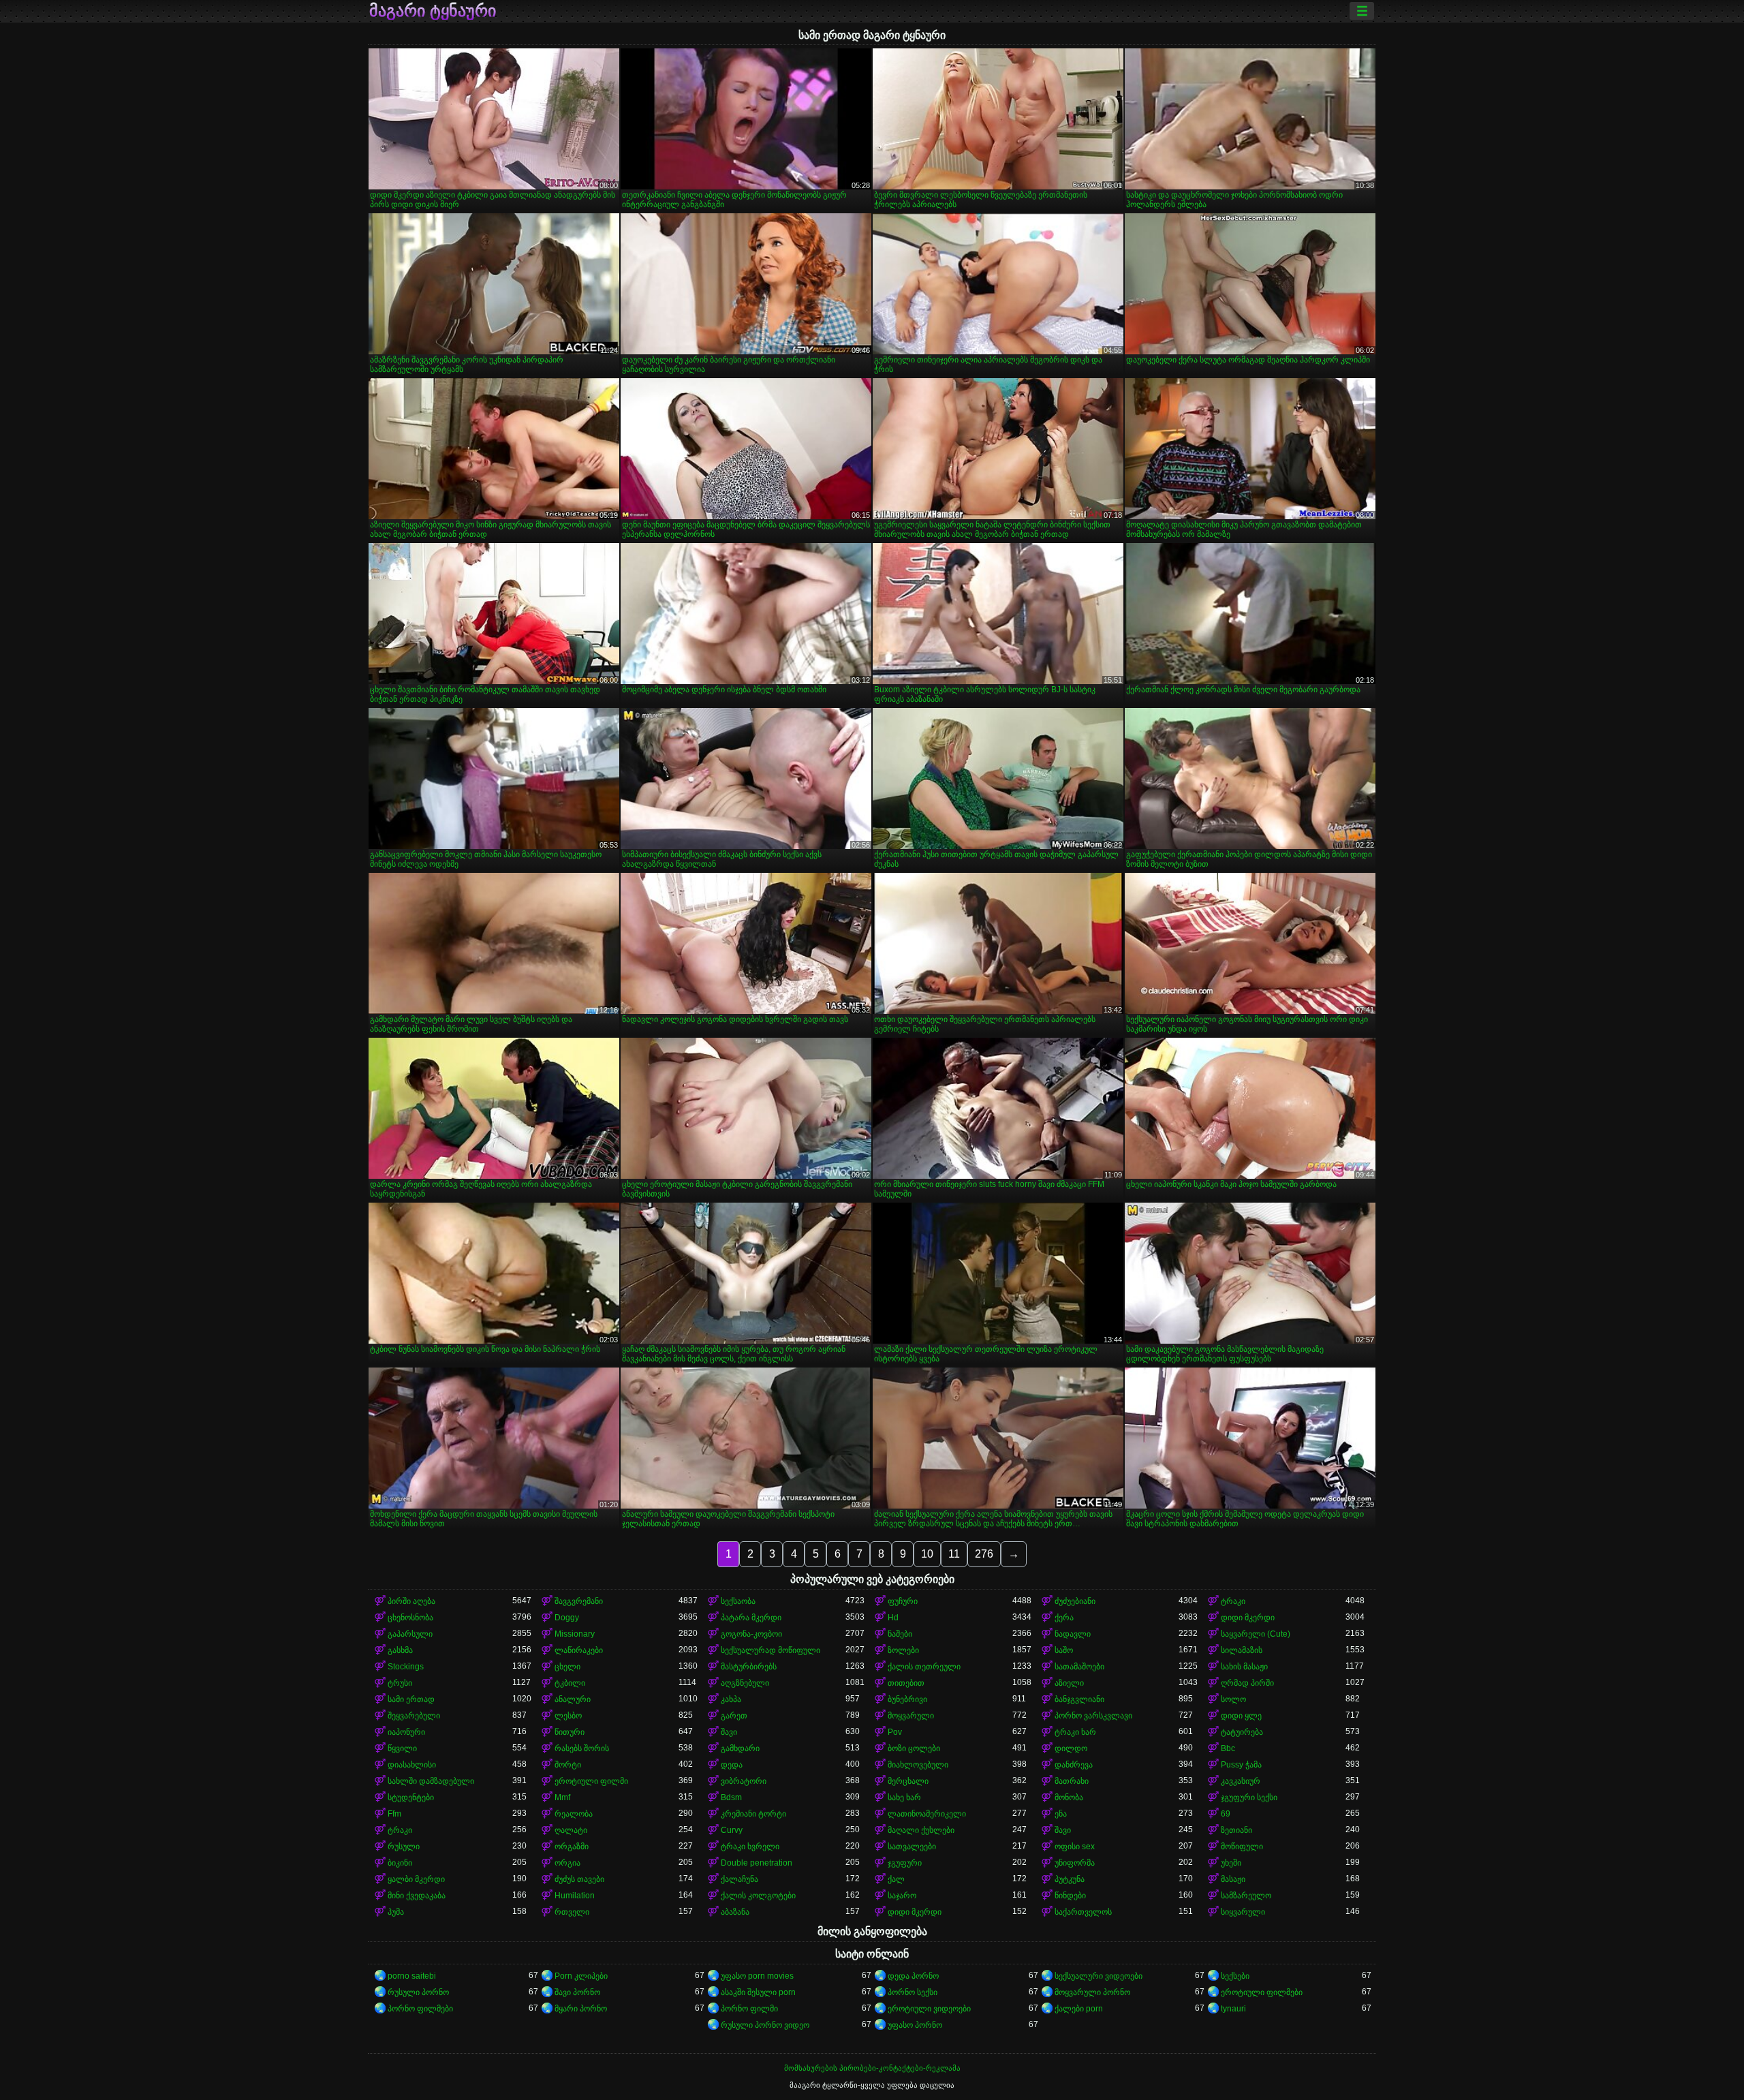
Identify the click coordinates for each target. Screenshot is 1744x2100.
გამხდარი (740, 1748)
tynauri (1233, 2009)
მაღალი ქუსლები (921, 1830)
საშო (1064, 1650)
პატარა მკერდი (751, 1618)
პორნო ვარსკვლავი (1093, 1716)
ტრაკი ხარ (1075, 1732)
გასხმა (400, 1650)
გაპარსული (410, 1634)
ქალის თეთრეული (924, 1667)
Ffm (394, 1814)
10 (927, 1554)
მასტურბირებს (749, 1667)
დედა (732, 1765)
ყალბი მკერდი (416, 1879)
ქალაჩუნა (739, 1879)
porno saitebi (412, 1976)
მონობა (1069, 1797)
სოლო (1233, 1699)
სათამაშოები (1079, 1667)
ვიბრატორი (744, 1781)
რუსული (404, 1847)
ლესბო (568, 1716)
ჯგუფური (905, 1863)
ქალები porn (1079, 2009)
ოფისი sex (1075, 1847)
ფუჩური (903, 1601)
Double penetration (757, 1863)
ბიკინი (400, 1863)
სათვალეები (912, 1847)
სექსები (1235, 1976)
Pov (895, 1732)
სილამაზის (1242, 1650)
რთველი (572, 1912)
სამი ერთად (411, 1699)
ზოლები (903, 1650)
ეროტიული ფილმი (591, 1781)
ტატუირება (1242, 1732)
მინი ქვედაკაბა (417, 1896)
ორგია (567, 1863)
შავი (729, 1732)
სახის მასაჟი (1244, 1667)
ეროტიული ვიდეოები (929, 2009)
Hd (893, 1618)
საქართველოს (1083, 1912)
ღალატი (571, 1830)
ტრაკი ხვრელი (750, 1847)
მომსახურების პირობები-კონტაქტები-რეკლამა (872, 2068)
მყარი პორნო (581, 2009)
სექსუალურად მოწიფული (770, 1650)
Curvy (732, 1830)
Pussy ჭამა (1241, 1765)
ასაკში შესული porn (758, 1992)
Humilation (575, 1896)
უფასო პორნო (915, 2025)
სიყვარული (1243, 1912)
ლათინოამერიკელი (927, 1814)
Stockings (406, 1667)
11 (954, 1554)
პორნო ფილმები (420, 2009)
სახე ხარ (904, 1797)
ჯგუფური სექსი (1249, 1797)
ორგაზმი (572, 1847)
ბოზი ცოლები (914, 1748)
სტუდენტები (411, 1797)
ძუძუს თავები (579, 1879)
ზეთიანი (1236, 1830)
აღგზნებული (745, 1683)
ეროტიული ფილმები (1262, 1992)
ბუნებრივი (907, 1699)
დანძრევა (1074, 1765)
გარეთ (734, 1716)
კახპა (731, 1699)
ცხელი (567, 1667)
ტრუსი (400, 1683)
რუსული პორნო (418, 1992)
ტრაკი (1233, 1601)
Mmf (562, 1797)
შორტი (568, 1765)
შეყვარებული (414, 1716)
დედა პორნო (913, 1976)
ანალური (573, 1699)
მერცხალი (908, 1781)
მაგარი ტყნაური (433, 11)
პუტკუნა (1070, 1879)
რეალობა (574, 1814)
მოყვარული (911, 1716)
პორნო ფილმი (749, 2009)
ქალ (896, 1879)
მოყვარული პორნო (1092, 1992)
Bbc (1228, 1748)
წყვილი (402, 1748)
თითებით (906, 1683)
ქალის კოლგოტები (758, 1896)
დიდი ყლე (1241, 1716)
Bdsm (731, 1797)
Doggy (567, 1618)
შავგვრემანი (579, 1601)
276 (984, 1554)
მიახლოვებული (918, 1765)
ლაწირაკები (579, 1650)
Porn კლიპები (581, 1976)
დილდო (1071, 1748)
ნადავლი (1073, 1634)
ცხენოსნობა (410, 1618)
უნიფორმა (1075, 1863)
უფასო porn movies (757, 1976)
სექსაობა (738, 1601)
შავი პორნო (577, 1992)
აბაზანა (735, 1912)
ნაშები (900, 1634)
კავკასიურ (1241, 1781)
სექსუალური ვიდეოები (1099, 1976)
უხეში (1231, 1863)
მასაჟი (1233, 1879)
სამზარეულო (1246, 1896)
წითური (570, 1732)
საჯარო (902, 1896)
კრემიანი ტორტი (753, 1814)
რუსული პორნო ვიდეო (765, 2025)
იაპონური (406, 1732)
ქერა (1064, 1618)
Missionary (575, 1634)
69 (1226, 1814)
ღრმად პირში (1247, 1683)
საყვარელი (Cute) (1256, 1634)
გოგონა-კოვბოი (751, 1634)
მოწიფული (1242, 1847)
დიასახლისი (412, 1765)
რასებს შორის (582, 1748)
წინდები (1070, 1896)
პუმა (396, 1912)
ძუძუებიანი (1075, 1601)
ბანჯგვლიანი (1079, 1699)
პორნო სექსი (913, 1992)
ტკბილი (570, 1683)
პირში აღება (411, 1601)
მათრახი (1072, 1781)
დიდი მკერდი (1248, 1618)
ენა (1061, 1814)
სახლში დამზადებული (431, 1781)
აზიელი (1069, 1683)
